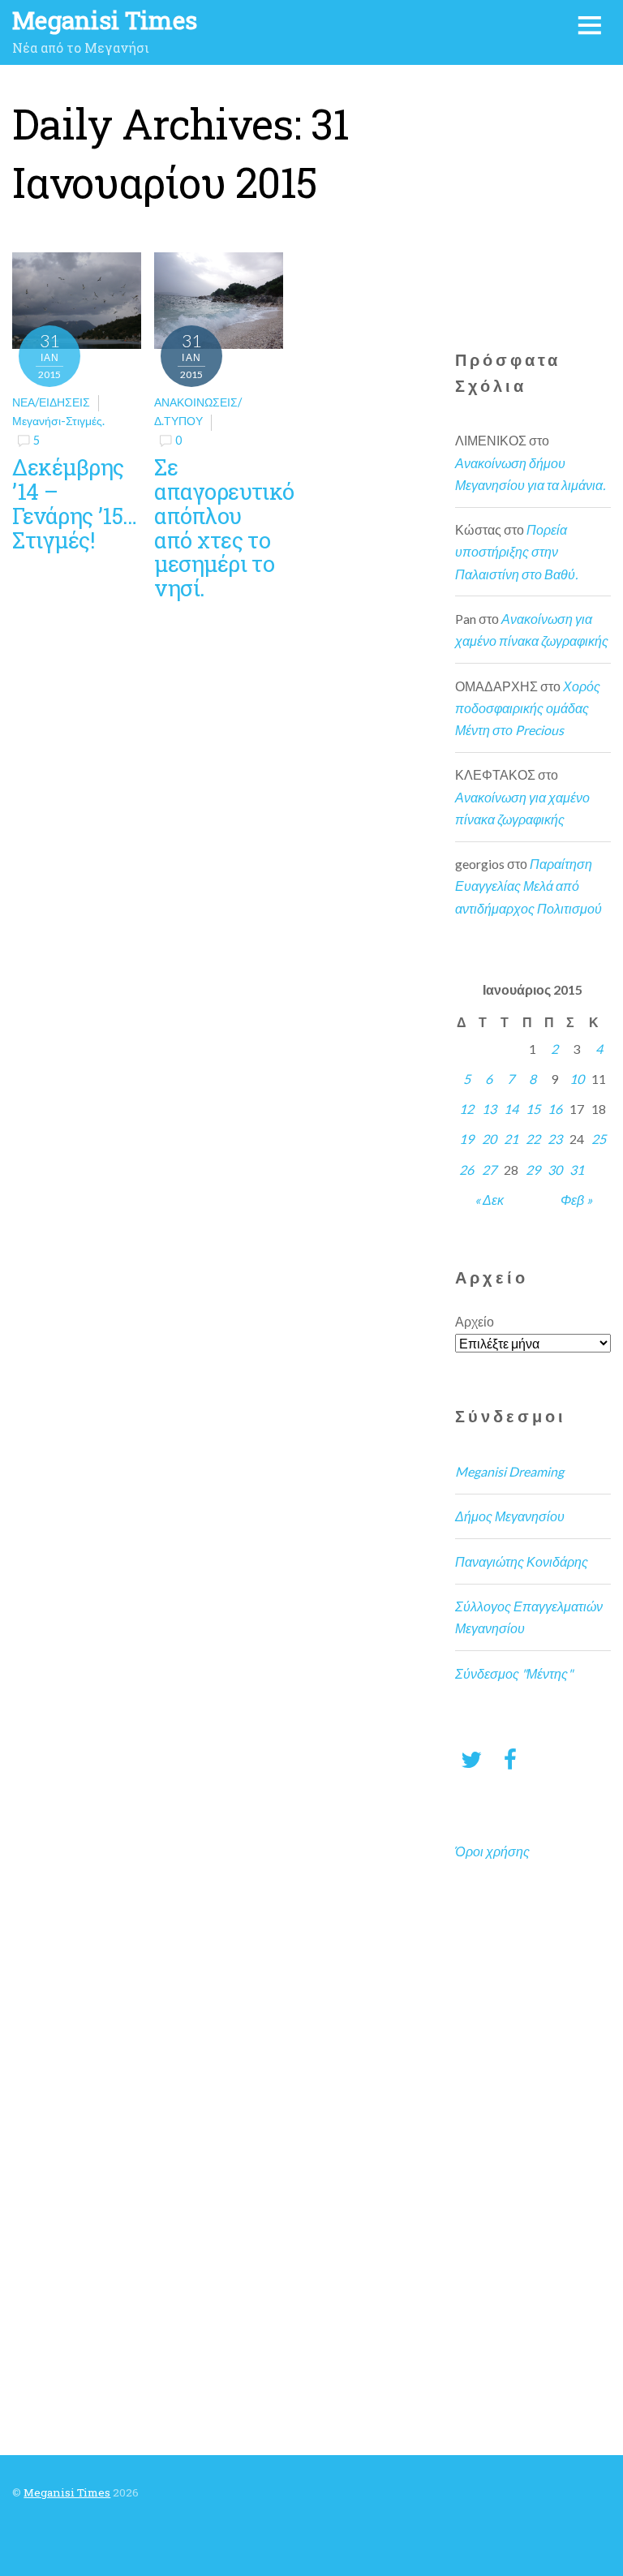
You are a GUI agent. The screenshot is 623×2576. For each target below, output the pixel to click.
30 (555, 1170)
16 (555, 1109)
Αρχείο (475, 1321)
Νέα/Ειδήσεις (51, 402)
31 (577, 1170)
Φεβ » (576, 1200)
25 (599, 1139)
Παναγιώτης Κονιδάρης (522, 1561)
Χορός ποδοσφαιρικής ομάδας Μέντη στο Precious (528, 708)
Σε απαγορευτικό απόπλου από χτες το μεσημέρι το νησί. (224, 527)
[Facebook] (510, 1759)
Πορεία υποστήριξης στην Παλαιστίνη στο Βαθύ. (516, 551)
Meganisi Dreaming (509, 1471)
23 (555, 1139)
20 (489, 1139)
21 (511, 1139)
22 (533, 1139)
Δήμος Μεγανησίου (510, 1516)
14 (511, 1109)
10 (577, 1079)
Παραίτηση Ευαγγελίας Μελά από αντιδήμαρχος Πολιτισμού (528, 886)
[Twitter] (471, 1759)
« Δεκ (489, 1200)
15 (533, 1109)
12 (466, 1109)
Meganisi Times (67, 2492)
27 (489, 1170)
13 (489, 1109)
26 (466, 1170)
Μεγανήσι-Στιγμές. (58, 421)
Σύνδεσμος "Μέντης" (514, 1673)
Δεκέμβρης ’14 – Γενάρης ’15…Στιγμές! (74, 503)
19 (466, 1139)
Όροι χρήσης (492, 1851)
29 (533, 1170)
